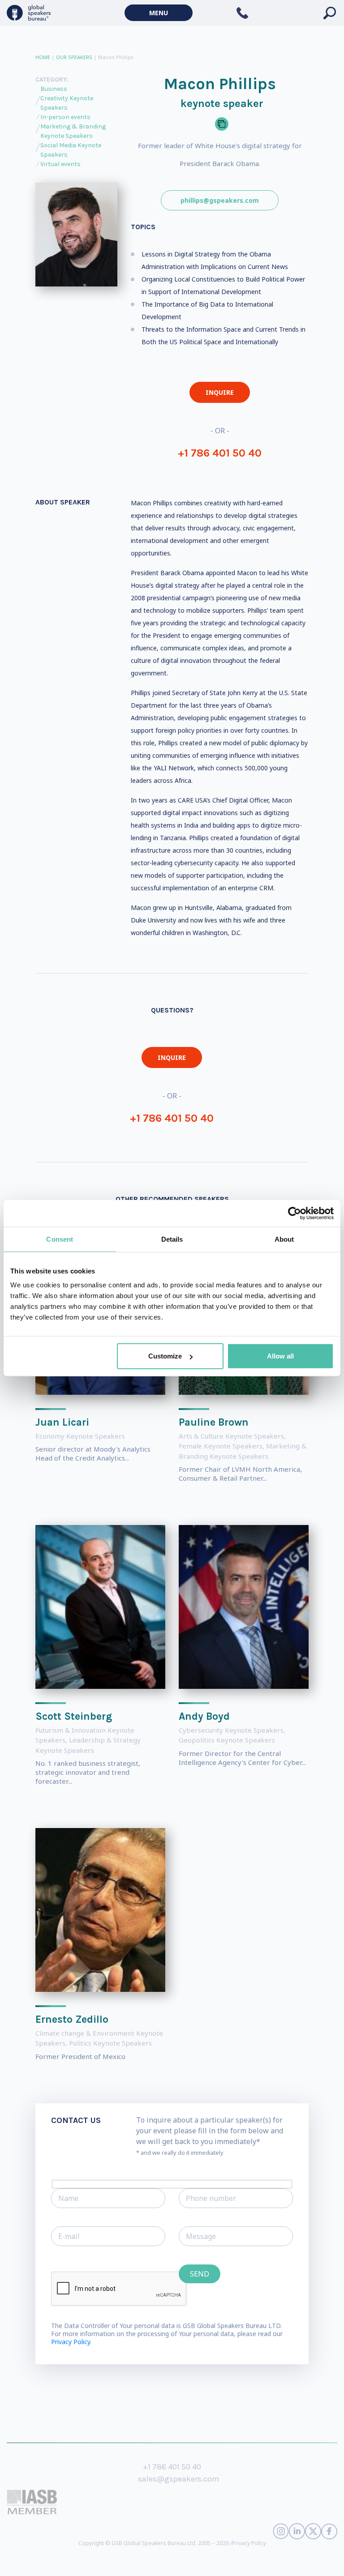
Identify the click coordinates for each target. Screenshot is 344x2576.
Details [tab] (172, 1239)
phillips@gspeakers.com (220, 200)
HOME (43, 57)
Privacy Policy (249, 2543)
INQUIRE (220, 392)
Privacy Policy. (71, 2342)
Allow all (280, 1356)
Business (54, 89)
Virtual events (60, 164)
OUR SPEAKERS (74, 57)
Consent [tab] (60, 1239)
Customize (165, 1356)
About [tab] (284, 1239)
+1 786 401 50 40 (220, 453)
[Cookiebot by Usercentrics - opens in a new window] (295, 1213)
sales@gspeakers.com (179, 2479)
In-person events (65, 117)
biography (259, 2562)
